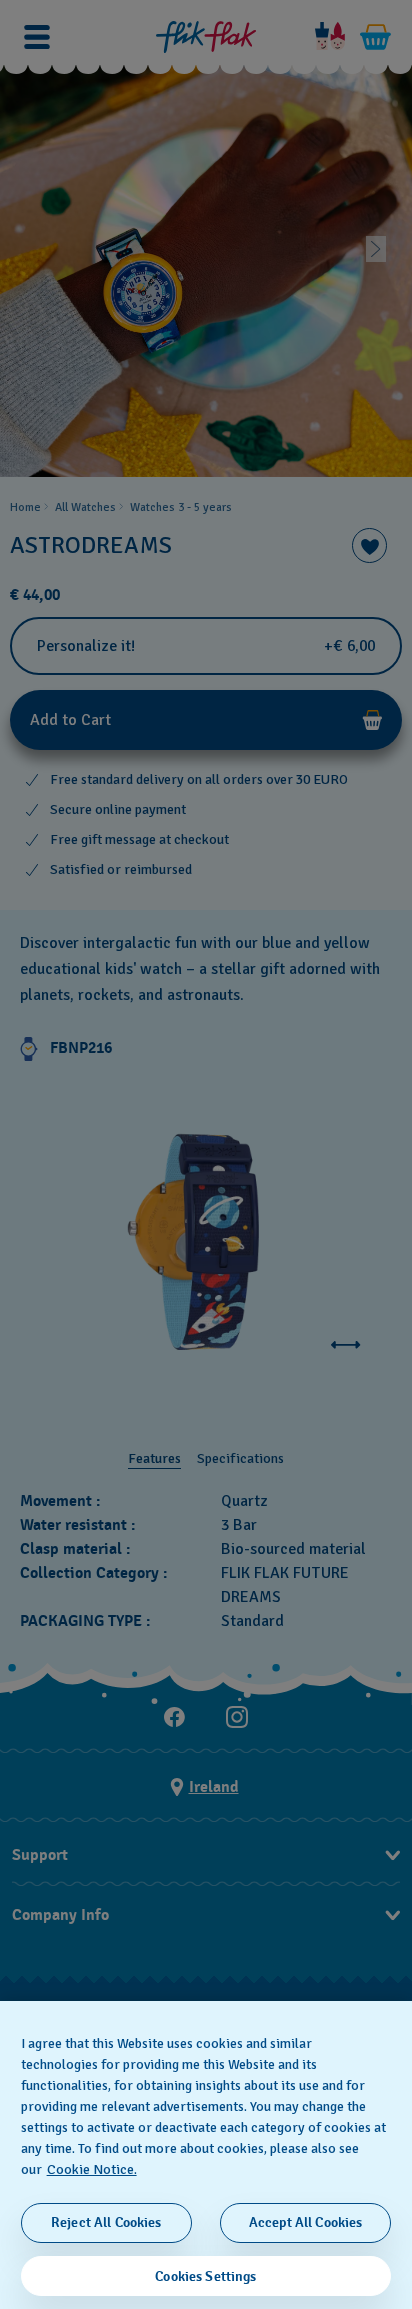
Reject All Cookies (106, 2222)
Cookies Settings (205, 2276)
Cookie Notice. (92, 2169)
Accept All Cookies (306, 2222)
